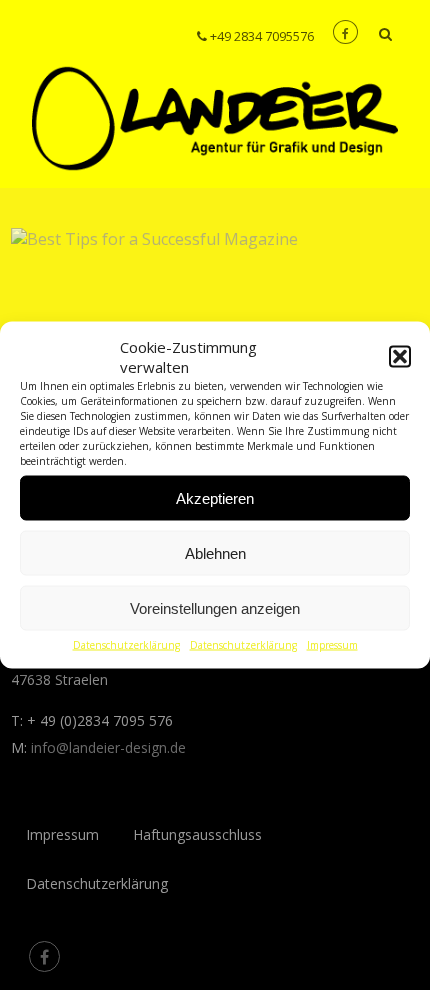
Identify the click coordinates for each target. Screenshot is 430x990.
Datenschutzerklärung (126, 645)
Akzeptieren (215, 497)
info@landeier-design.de (108, 747)
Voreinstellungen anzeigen (215, 607)
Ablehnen (215, 552)
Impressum (332, 645)
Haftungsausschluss (197, 834)
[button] (400, 357)
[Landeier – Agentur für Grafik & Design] (214, 177)
